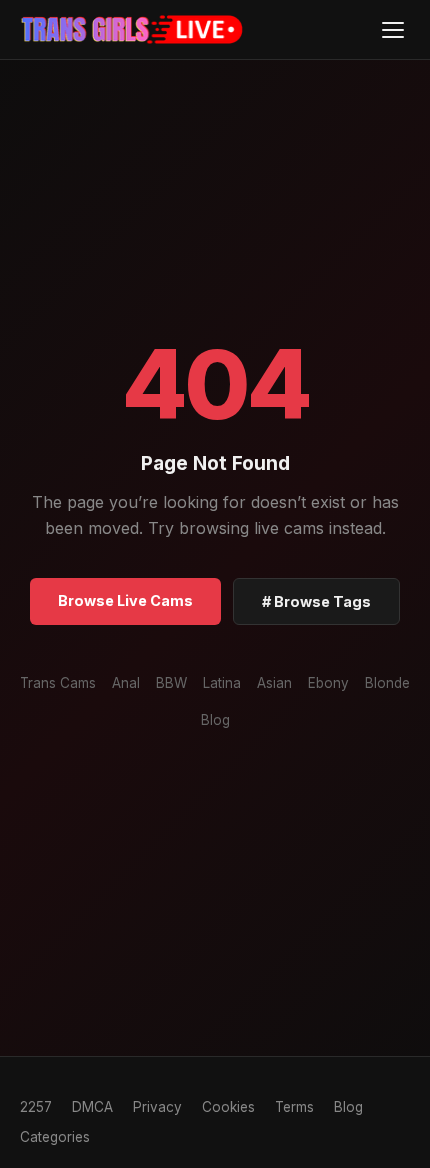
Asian (274, 683)
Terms (294, 1107)
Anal (126, 683)
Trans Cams (58, 683)
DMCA (92, 1107)
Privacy (157, 1107)
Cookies (228, 1107)
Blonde (387, 683)
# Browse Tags (316, 601)
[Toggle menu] (392, 29)
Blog (215, 720)
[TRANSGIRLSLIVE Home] (132, 30)
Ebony (328, 683)
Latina (222, 683)
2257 (36, 1107)
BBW (171, 683)
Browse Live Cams (125, 600)
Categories (55, 1137)
